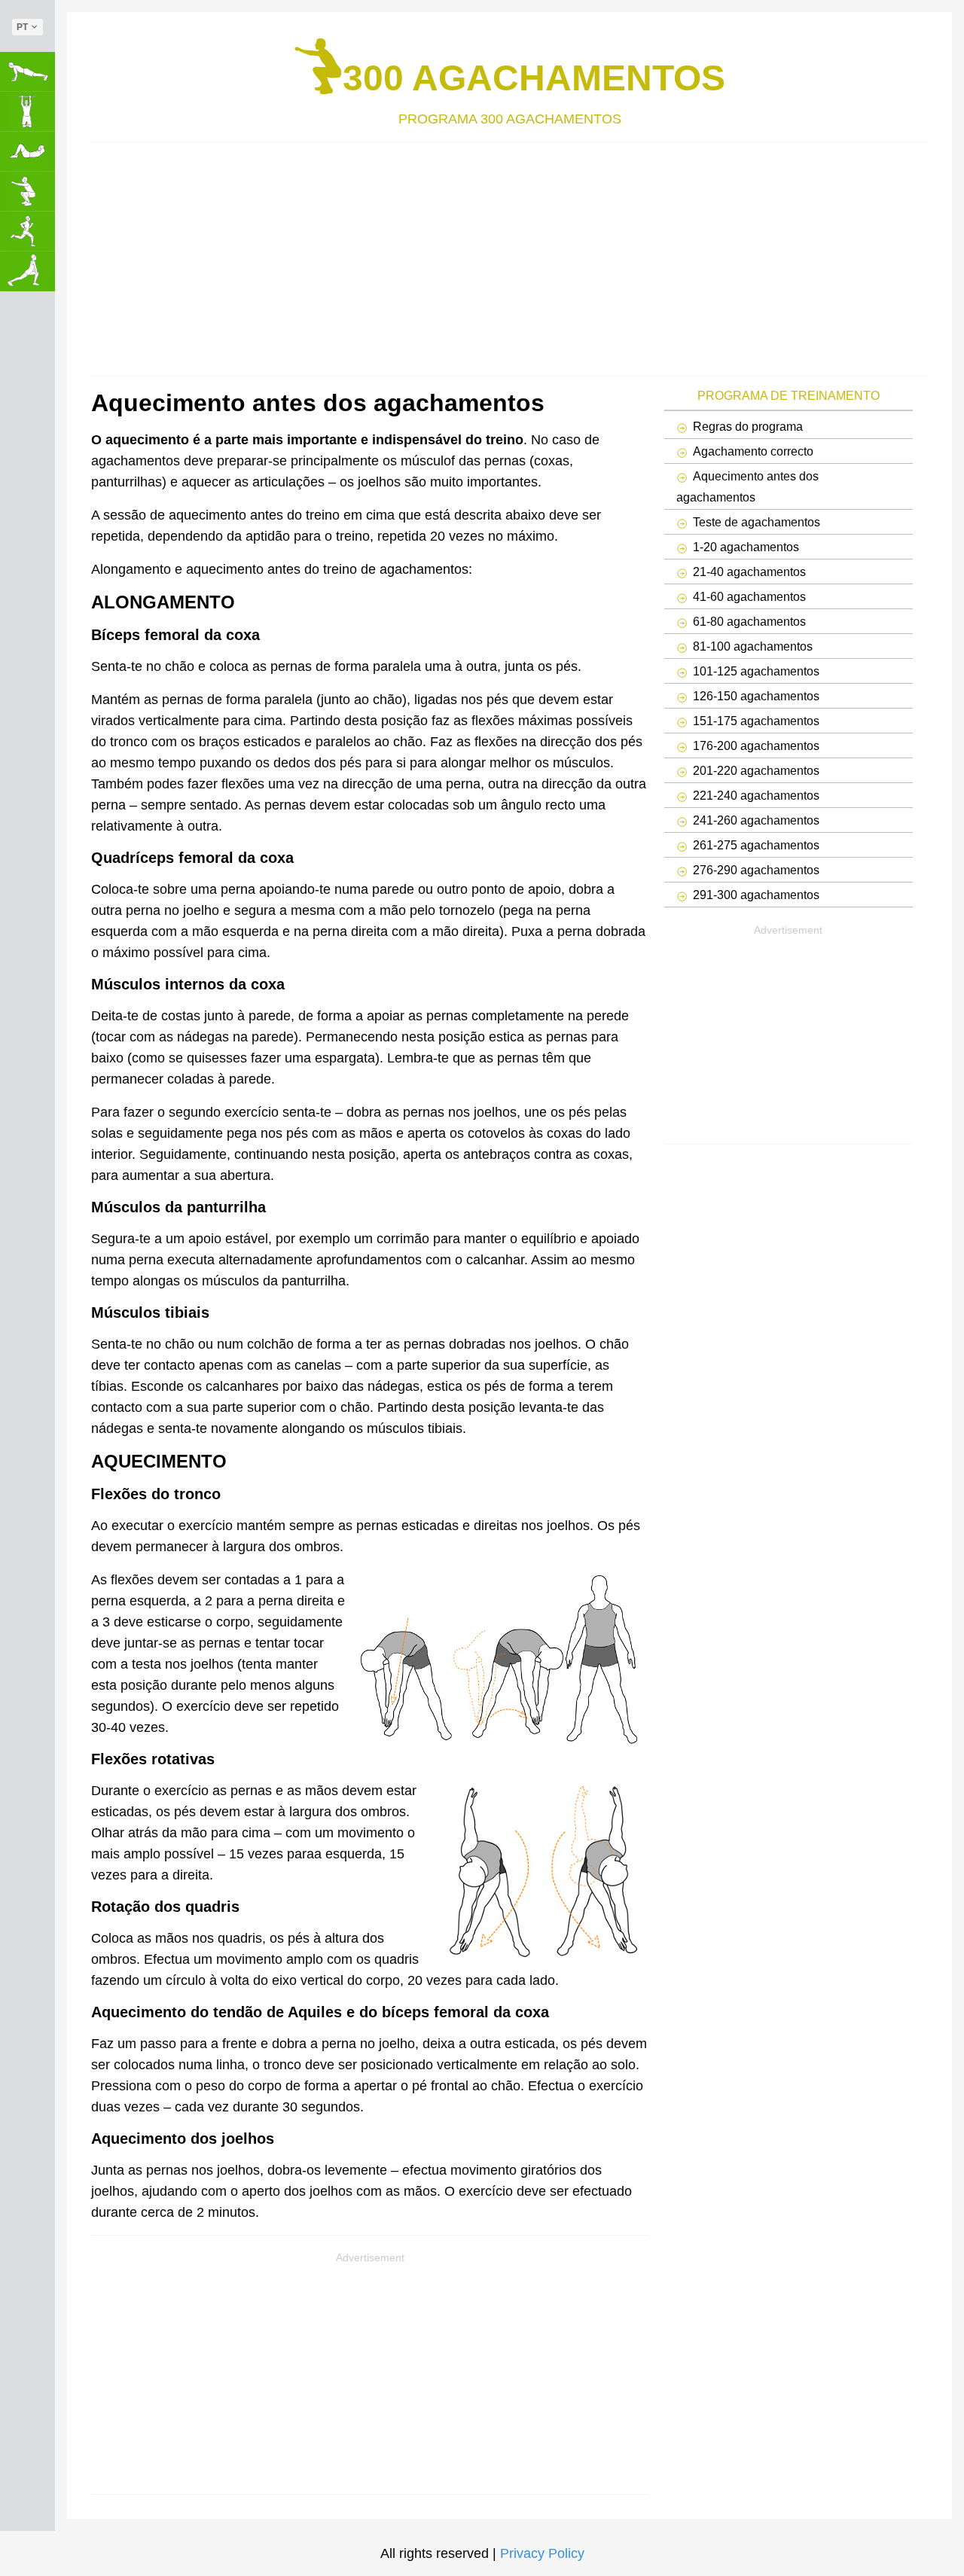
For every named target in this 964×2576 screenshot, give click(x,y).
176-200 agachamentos (756, 745)
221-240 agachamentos (756, 795)
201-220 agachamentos (756, 770)
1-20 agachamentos (746, 547)
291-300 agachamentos (756, 895)
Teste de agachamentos (757, 522)
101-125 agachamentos (756, 671)
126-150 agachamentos (756, 696)
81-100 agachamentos (753, 646)
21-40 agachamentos (749, 572)
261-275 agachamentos (756, 845)
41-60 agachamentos (749, 596)
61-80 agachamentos (749, 621)
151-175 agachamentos (756, 721)
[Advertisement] (509, 255)
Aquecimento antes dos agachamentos (747, 486)
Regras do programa (748, 426)
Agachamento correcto (753, 451)
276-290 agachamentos (756, 870)
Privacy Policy (542, 2553)
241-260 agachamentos (756, 820)
